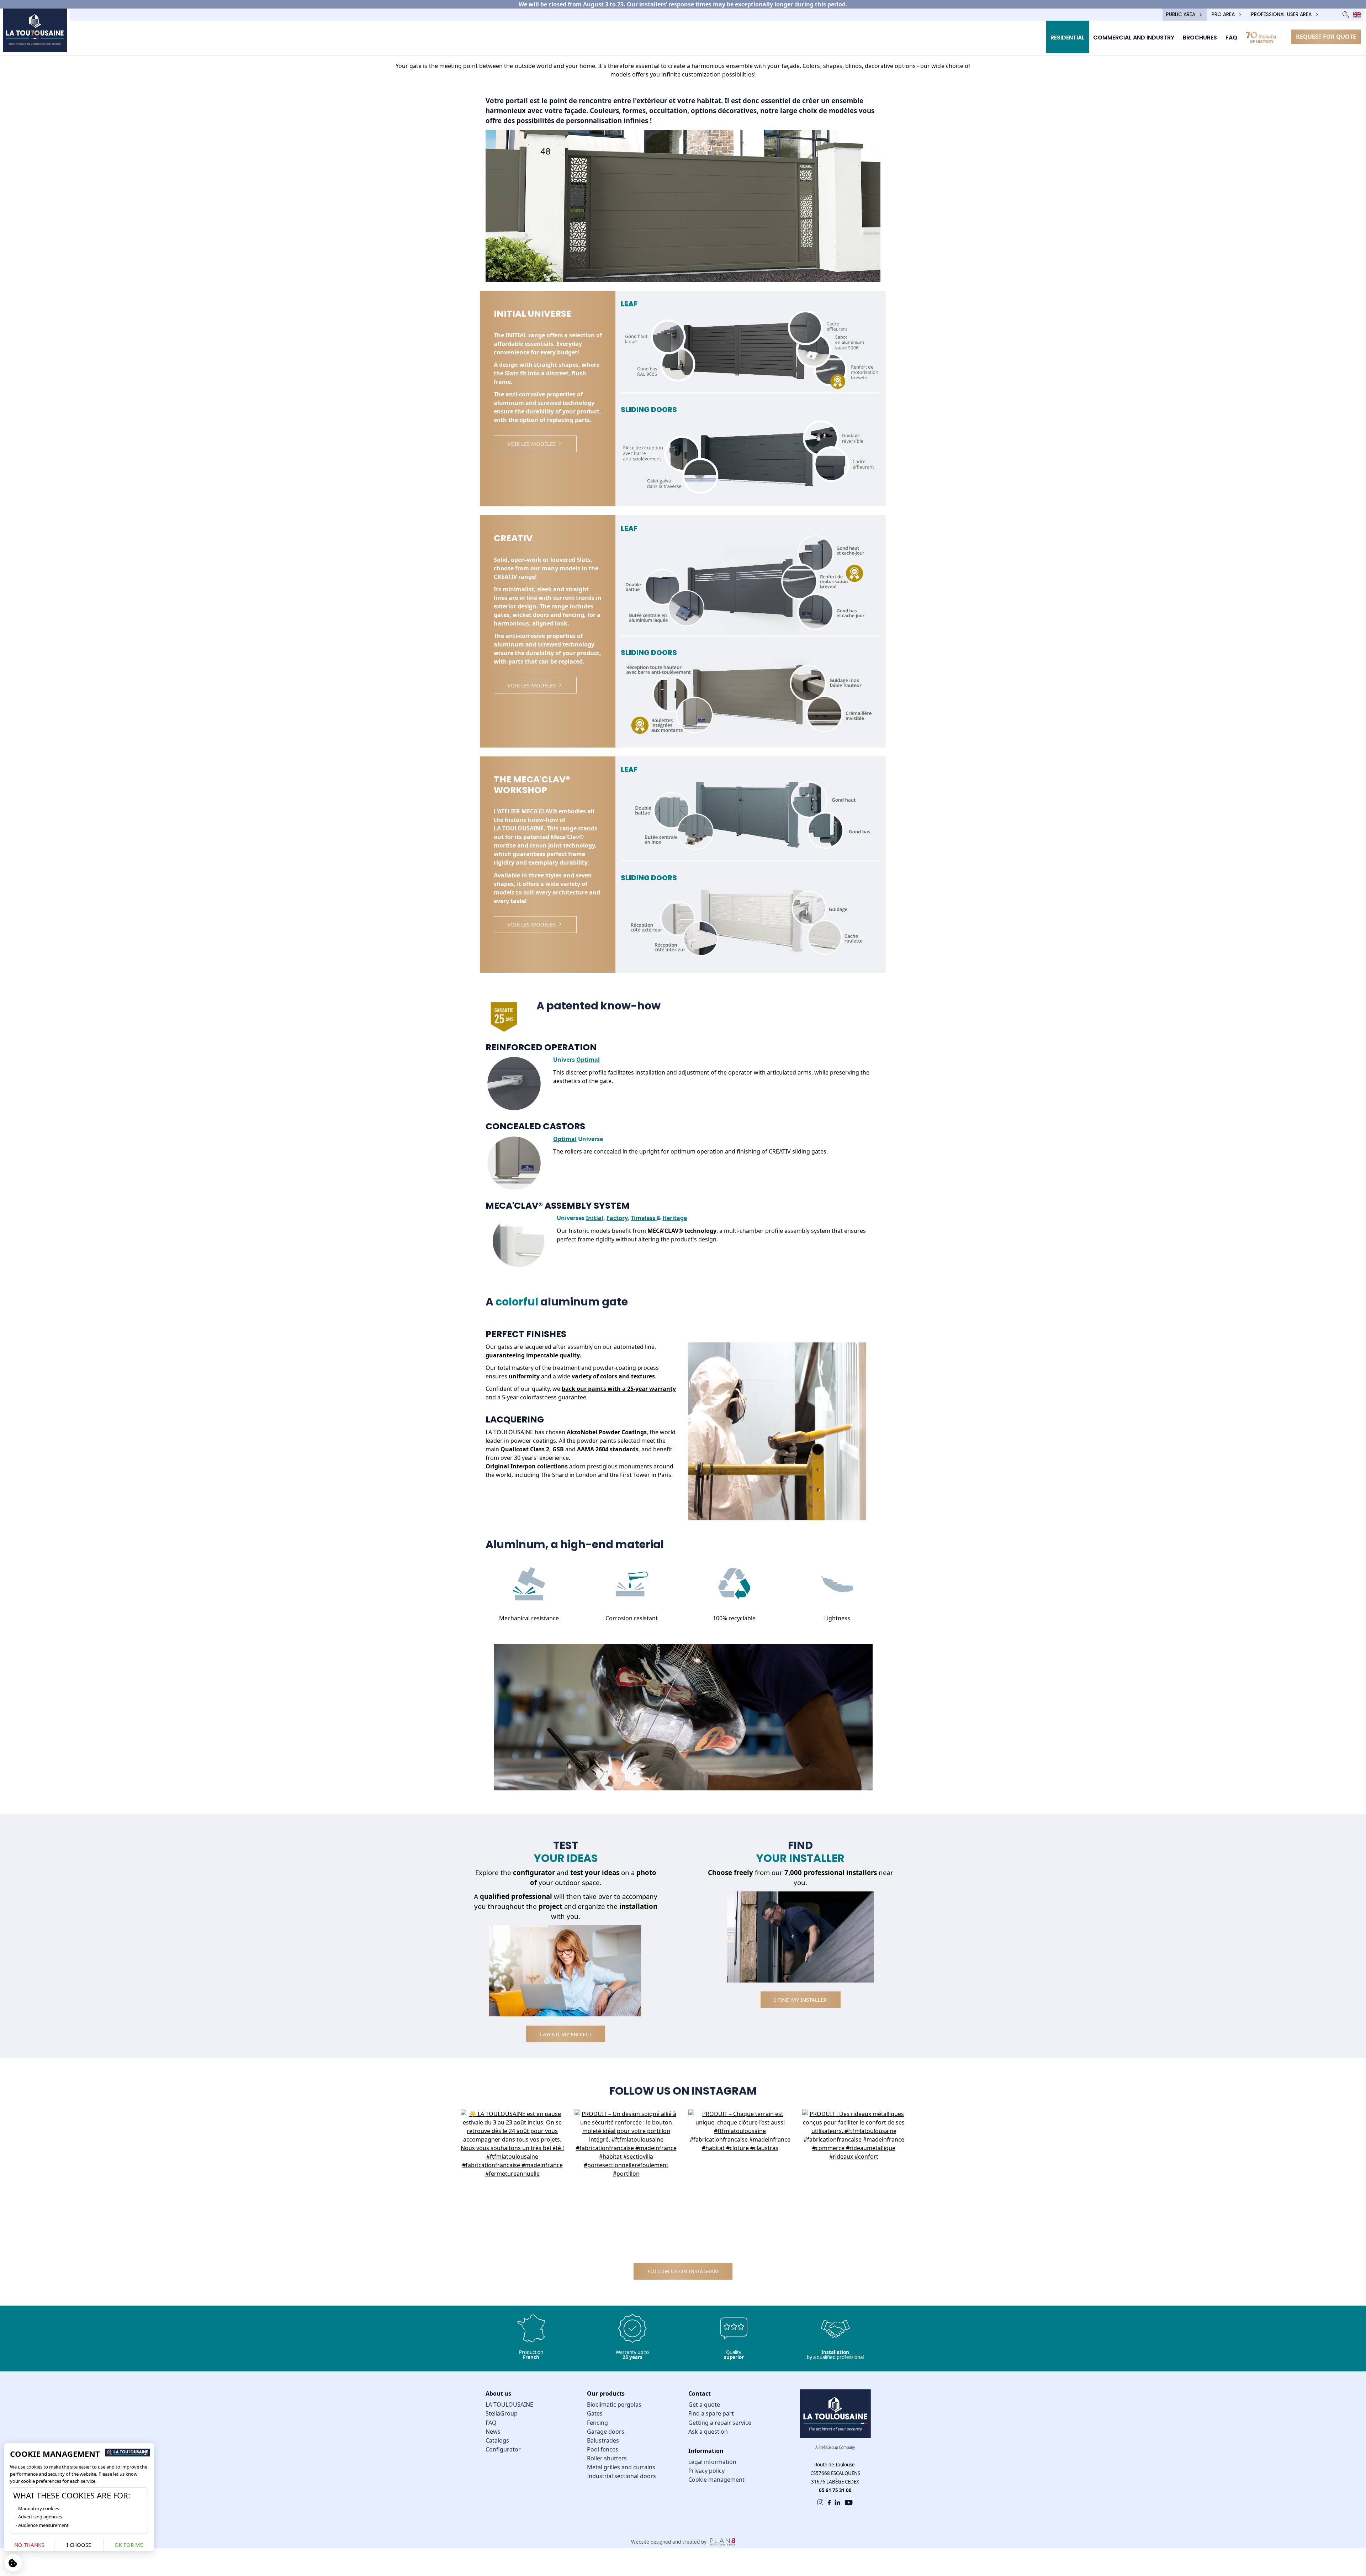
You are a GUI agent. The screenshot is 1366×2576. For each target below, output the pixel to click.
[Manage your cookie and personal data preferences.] (13, 2563)
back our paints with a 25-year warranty (619, 1389)
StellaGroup (502, 2413)
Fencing (597, 2423)
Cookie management (716, 2480)
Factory (617, 1218)
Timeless (644, 1218)
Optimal (588, 1060)
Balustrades (603, 2440)
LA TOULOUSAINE (509, 2405)
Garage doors (606, 2432)
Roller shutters (607, 2458)
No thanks (29, 2545)
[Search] (1346, 14)
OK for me (129, 2545)
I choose (79, 2545)
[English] (1357, 15)
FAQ (491, 2423)
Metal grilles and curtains (621, 2467)
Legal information (712, 2462)
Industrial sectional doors (621, 2476)
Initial (595, 1218)
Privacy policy (706, 2471)
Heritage (675, 1218)
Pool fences (603, 2449)
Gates (595, 2413)
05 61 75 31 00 (835, 2490)
